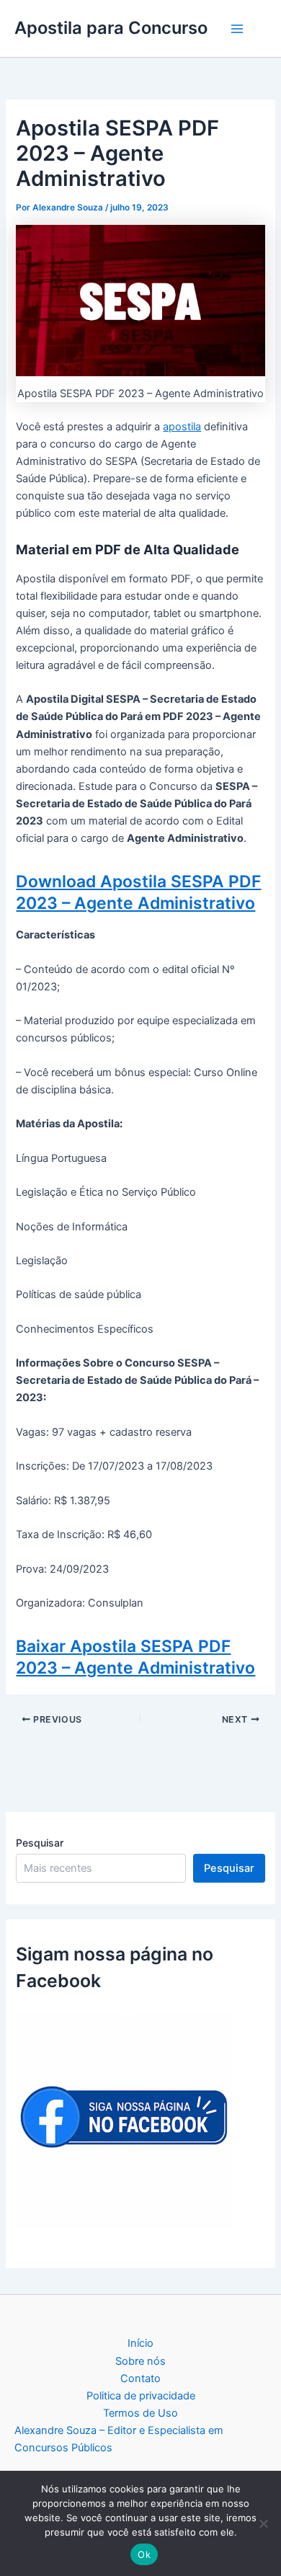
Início (140, 2343)
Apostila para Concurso (111, 28)
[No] (263, 2523)
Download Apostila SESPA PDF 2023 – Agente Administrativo (138, 892)
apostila (182, 427)
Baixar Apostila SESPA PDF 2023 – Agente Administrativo (135, 1657)
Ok (144, 2554)
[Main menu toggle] (237, 29)
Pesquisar (40, 1843)
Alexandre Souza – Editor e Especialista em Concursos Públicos (119, 2439)
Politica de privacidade (141, 2396)
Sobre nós (140, 2361)
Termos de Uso (140, 2413)
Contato (140, 2379)
